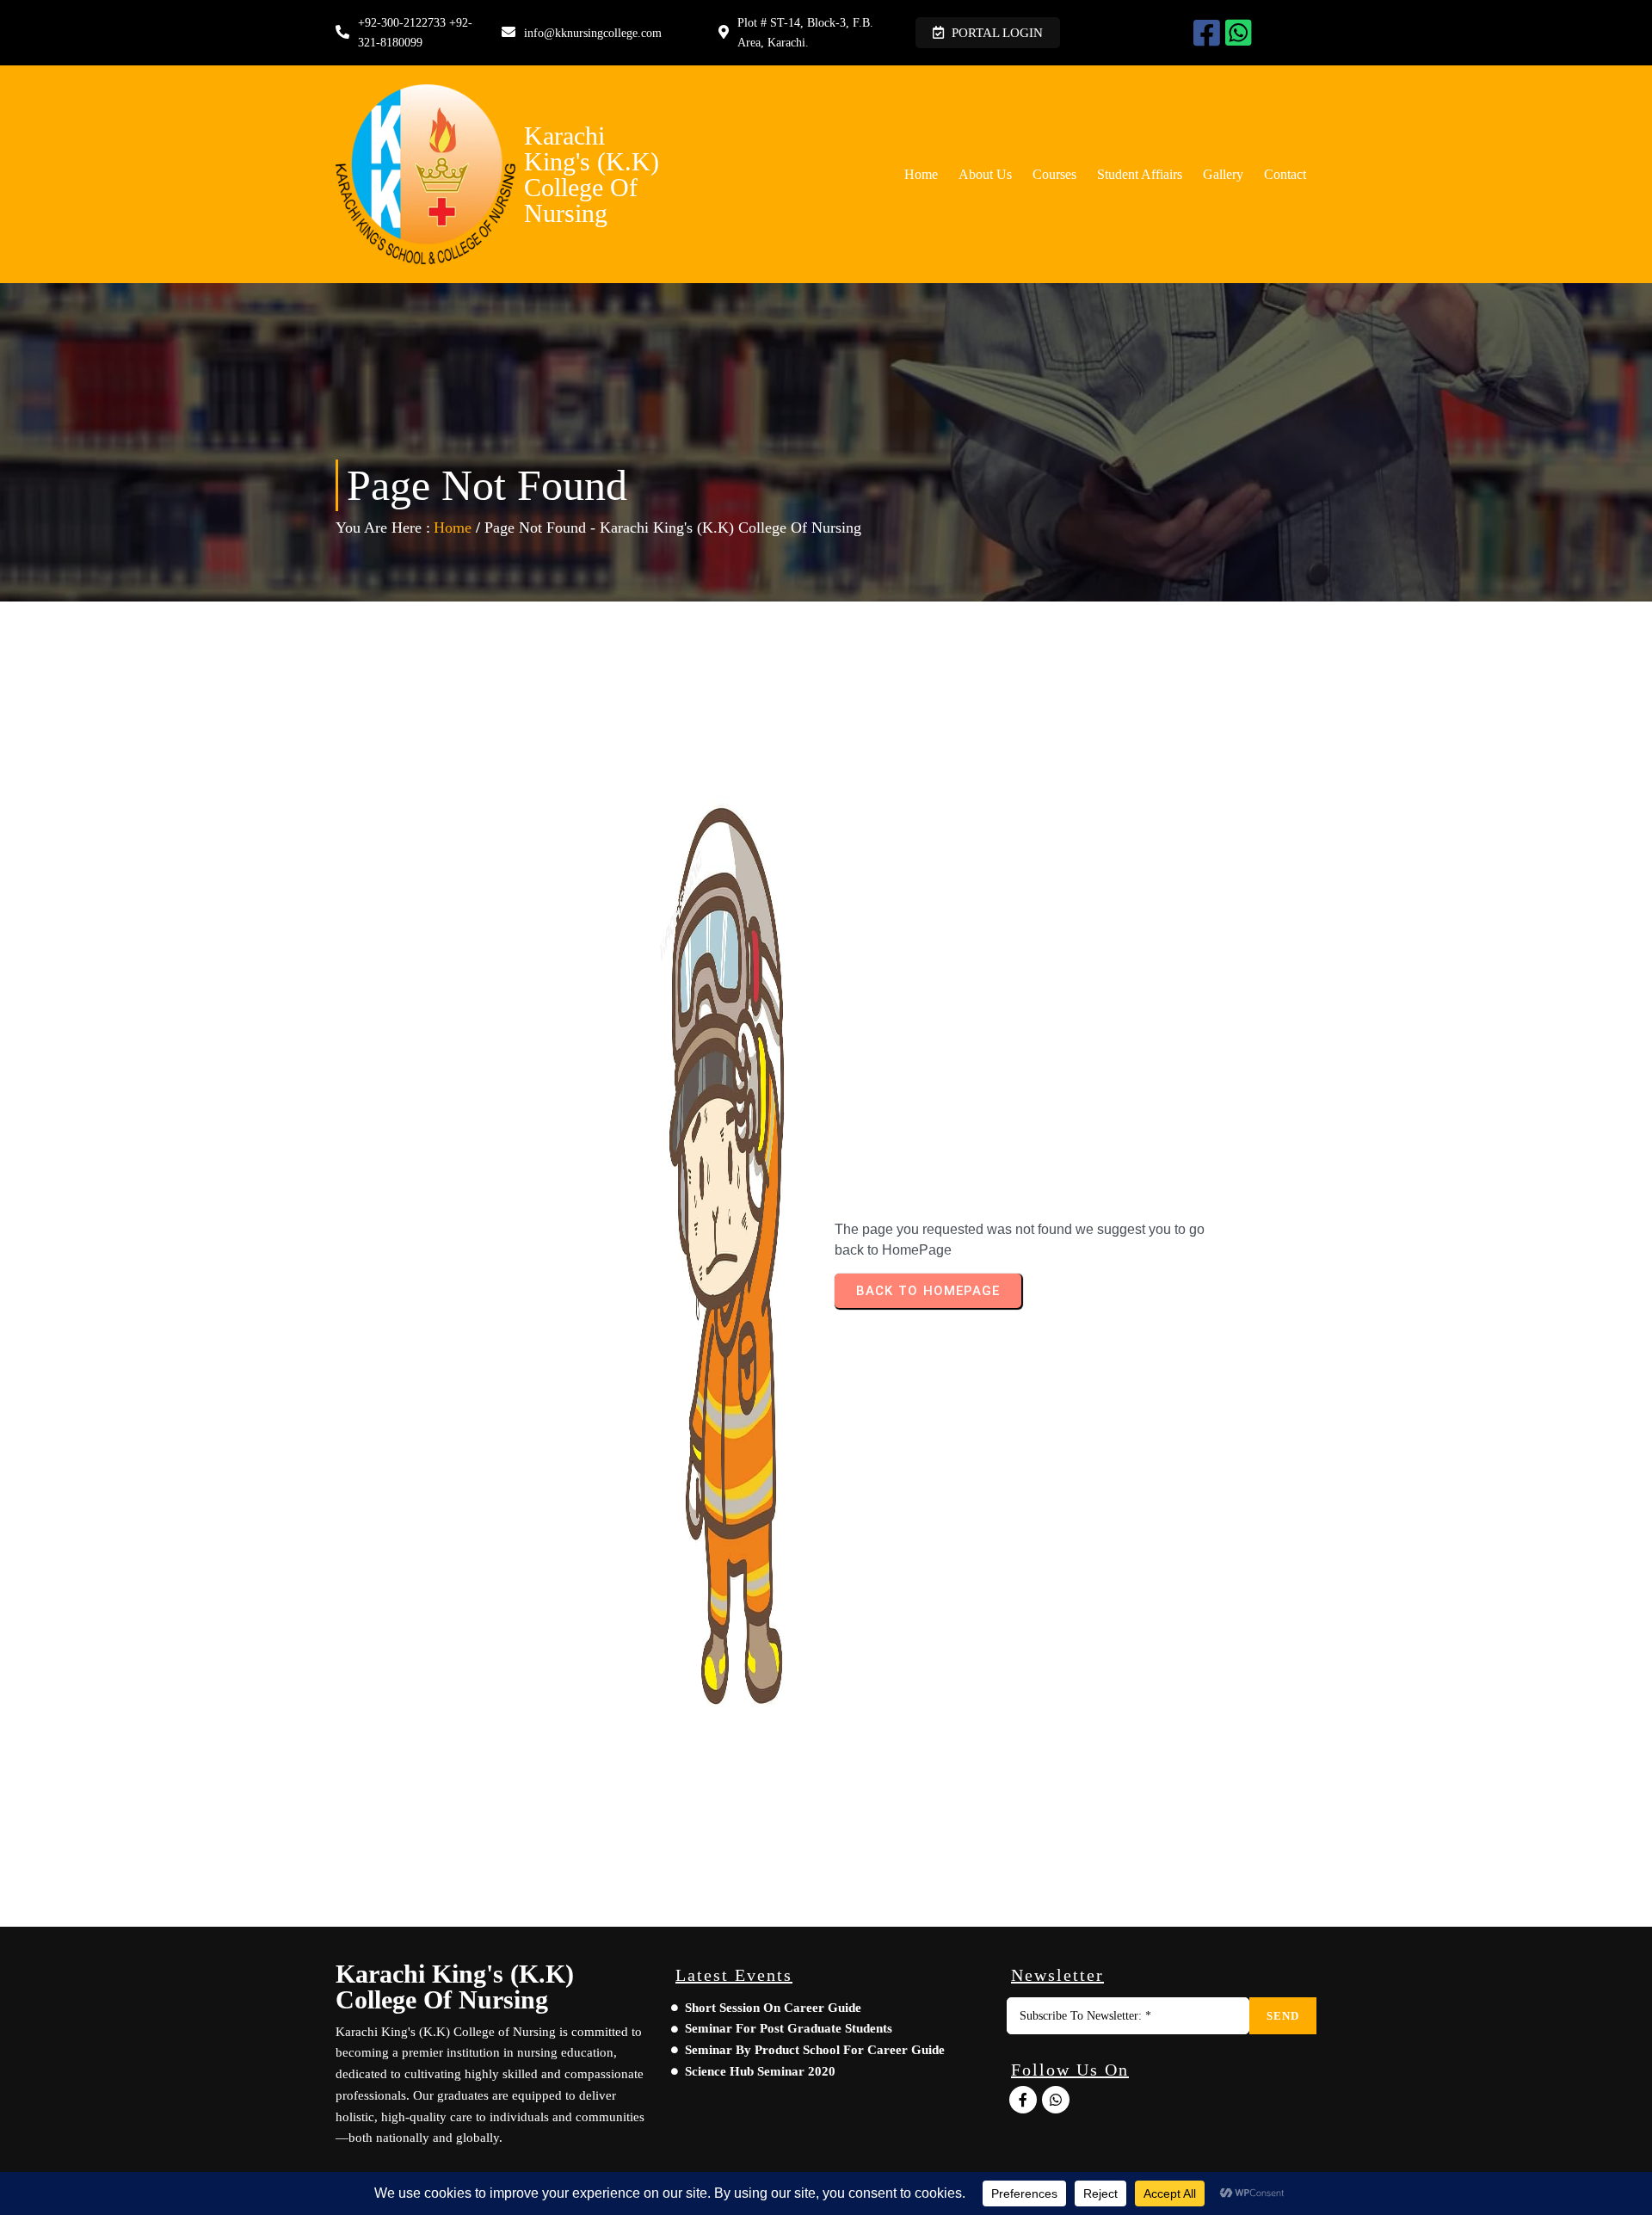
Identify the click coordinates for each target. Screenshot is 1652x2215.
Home (453, 528)
